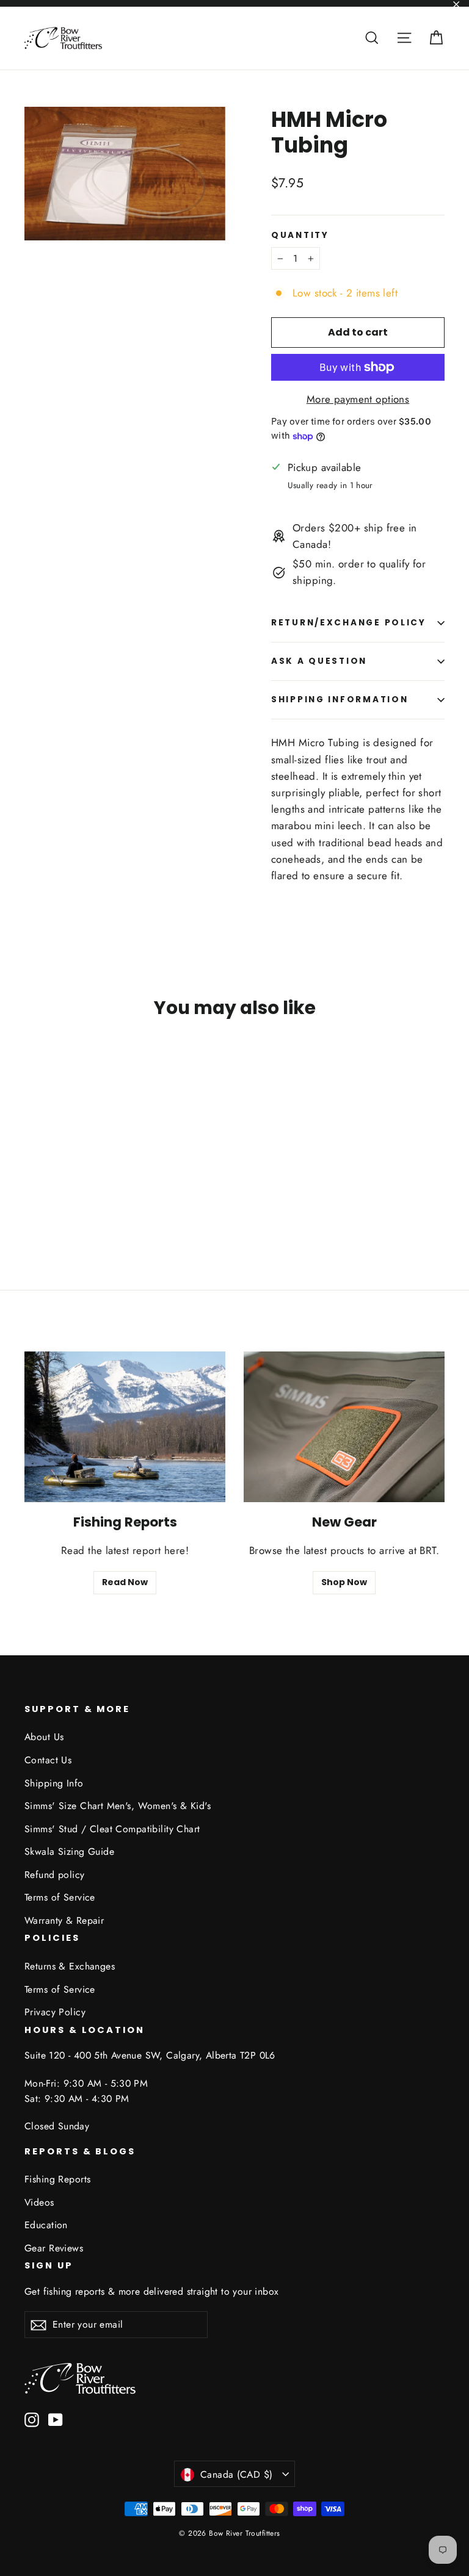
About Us (44, 1737)
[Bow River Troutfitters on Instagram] (32, 2419)
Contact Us (48, 1760)
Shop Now (344, 1582)
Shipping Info (54, 1783)
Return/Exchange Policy (349, 623)
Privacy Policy (55, 2012)
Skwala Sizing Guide (69, 1851)
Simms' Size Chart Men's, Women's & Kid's (118, 1806)
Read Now (125, 1582)
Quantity (300, 236)
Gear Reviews (54, 2248)
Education (46, 2225)
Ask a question (319, 661)
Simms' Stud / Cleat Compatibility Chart (112, 1829)
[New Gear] (344, 1427)
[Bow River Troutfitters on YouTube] (56, 2419)
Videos (39, 2202)
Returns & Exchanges (70, 1966)
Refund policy (55, 1875)
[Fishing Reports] (125, 1427)
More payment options (358, 399)
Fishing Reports (57, 2179)
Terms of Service (60, 1897)
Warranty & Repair (64, 1920)
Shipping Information (340, 700)
